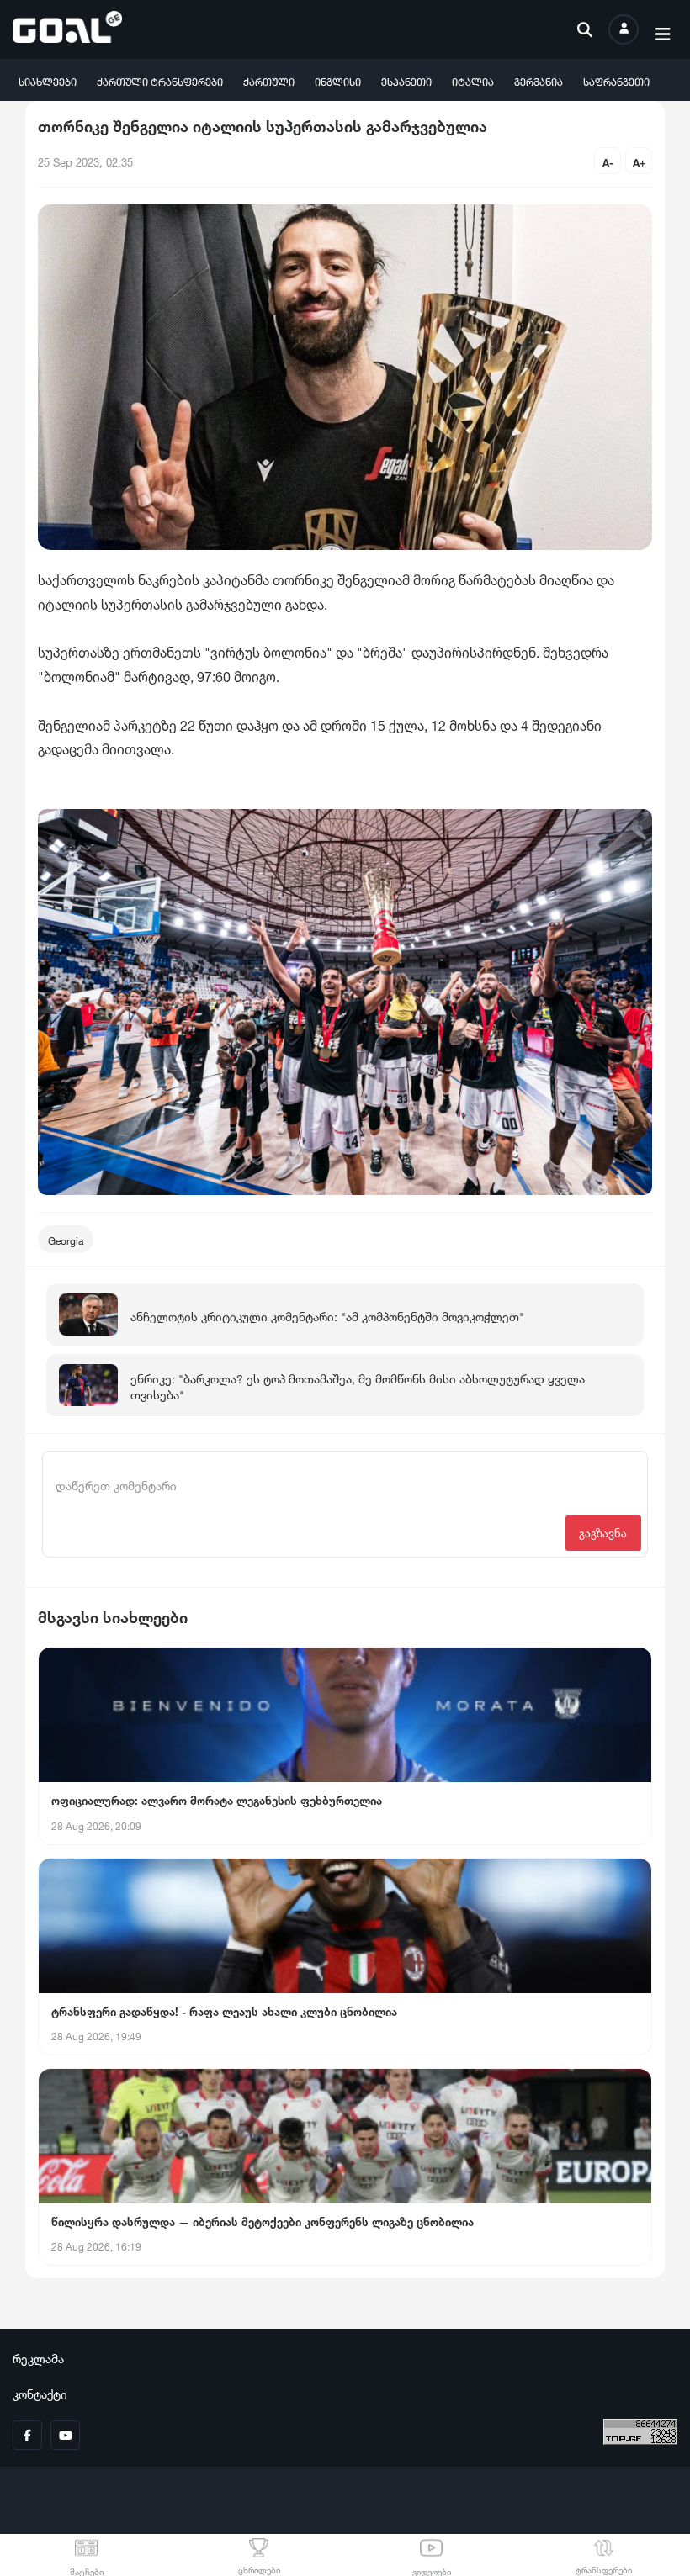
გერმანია (539, 80)
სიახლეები (48, 80)
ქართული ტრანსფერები (160, 80)
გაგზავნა (603, 1532)
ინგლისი (338, 80)
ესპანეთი (406, 80)
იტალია (473, 80)
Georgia (66, 1239)
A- (608, 161)
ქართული (269, 80)
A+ (639, 161)
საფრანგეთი (616, 80)
